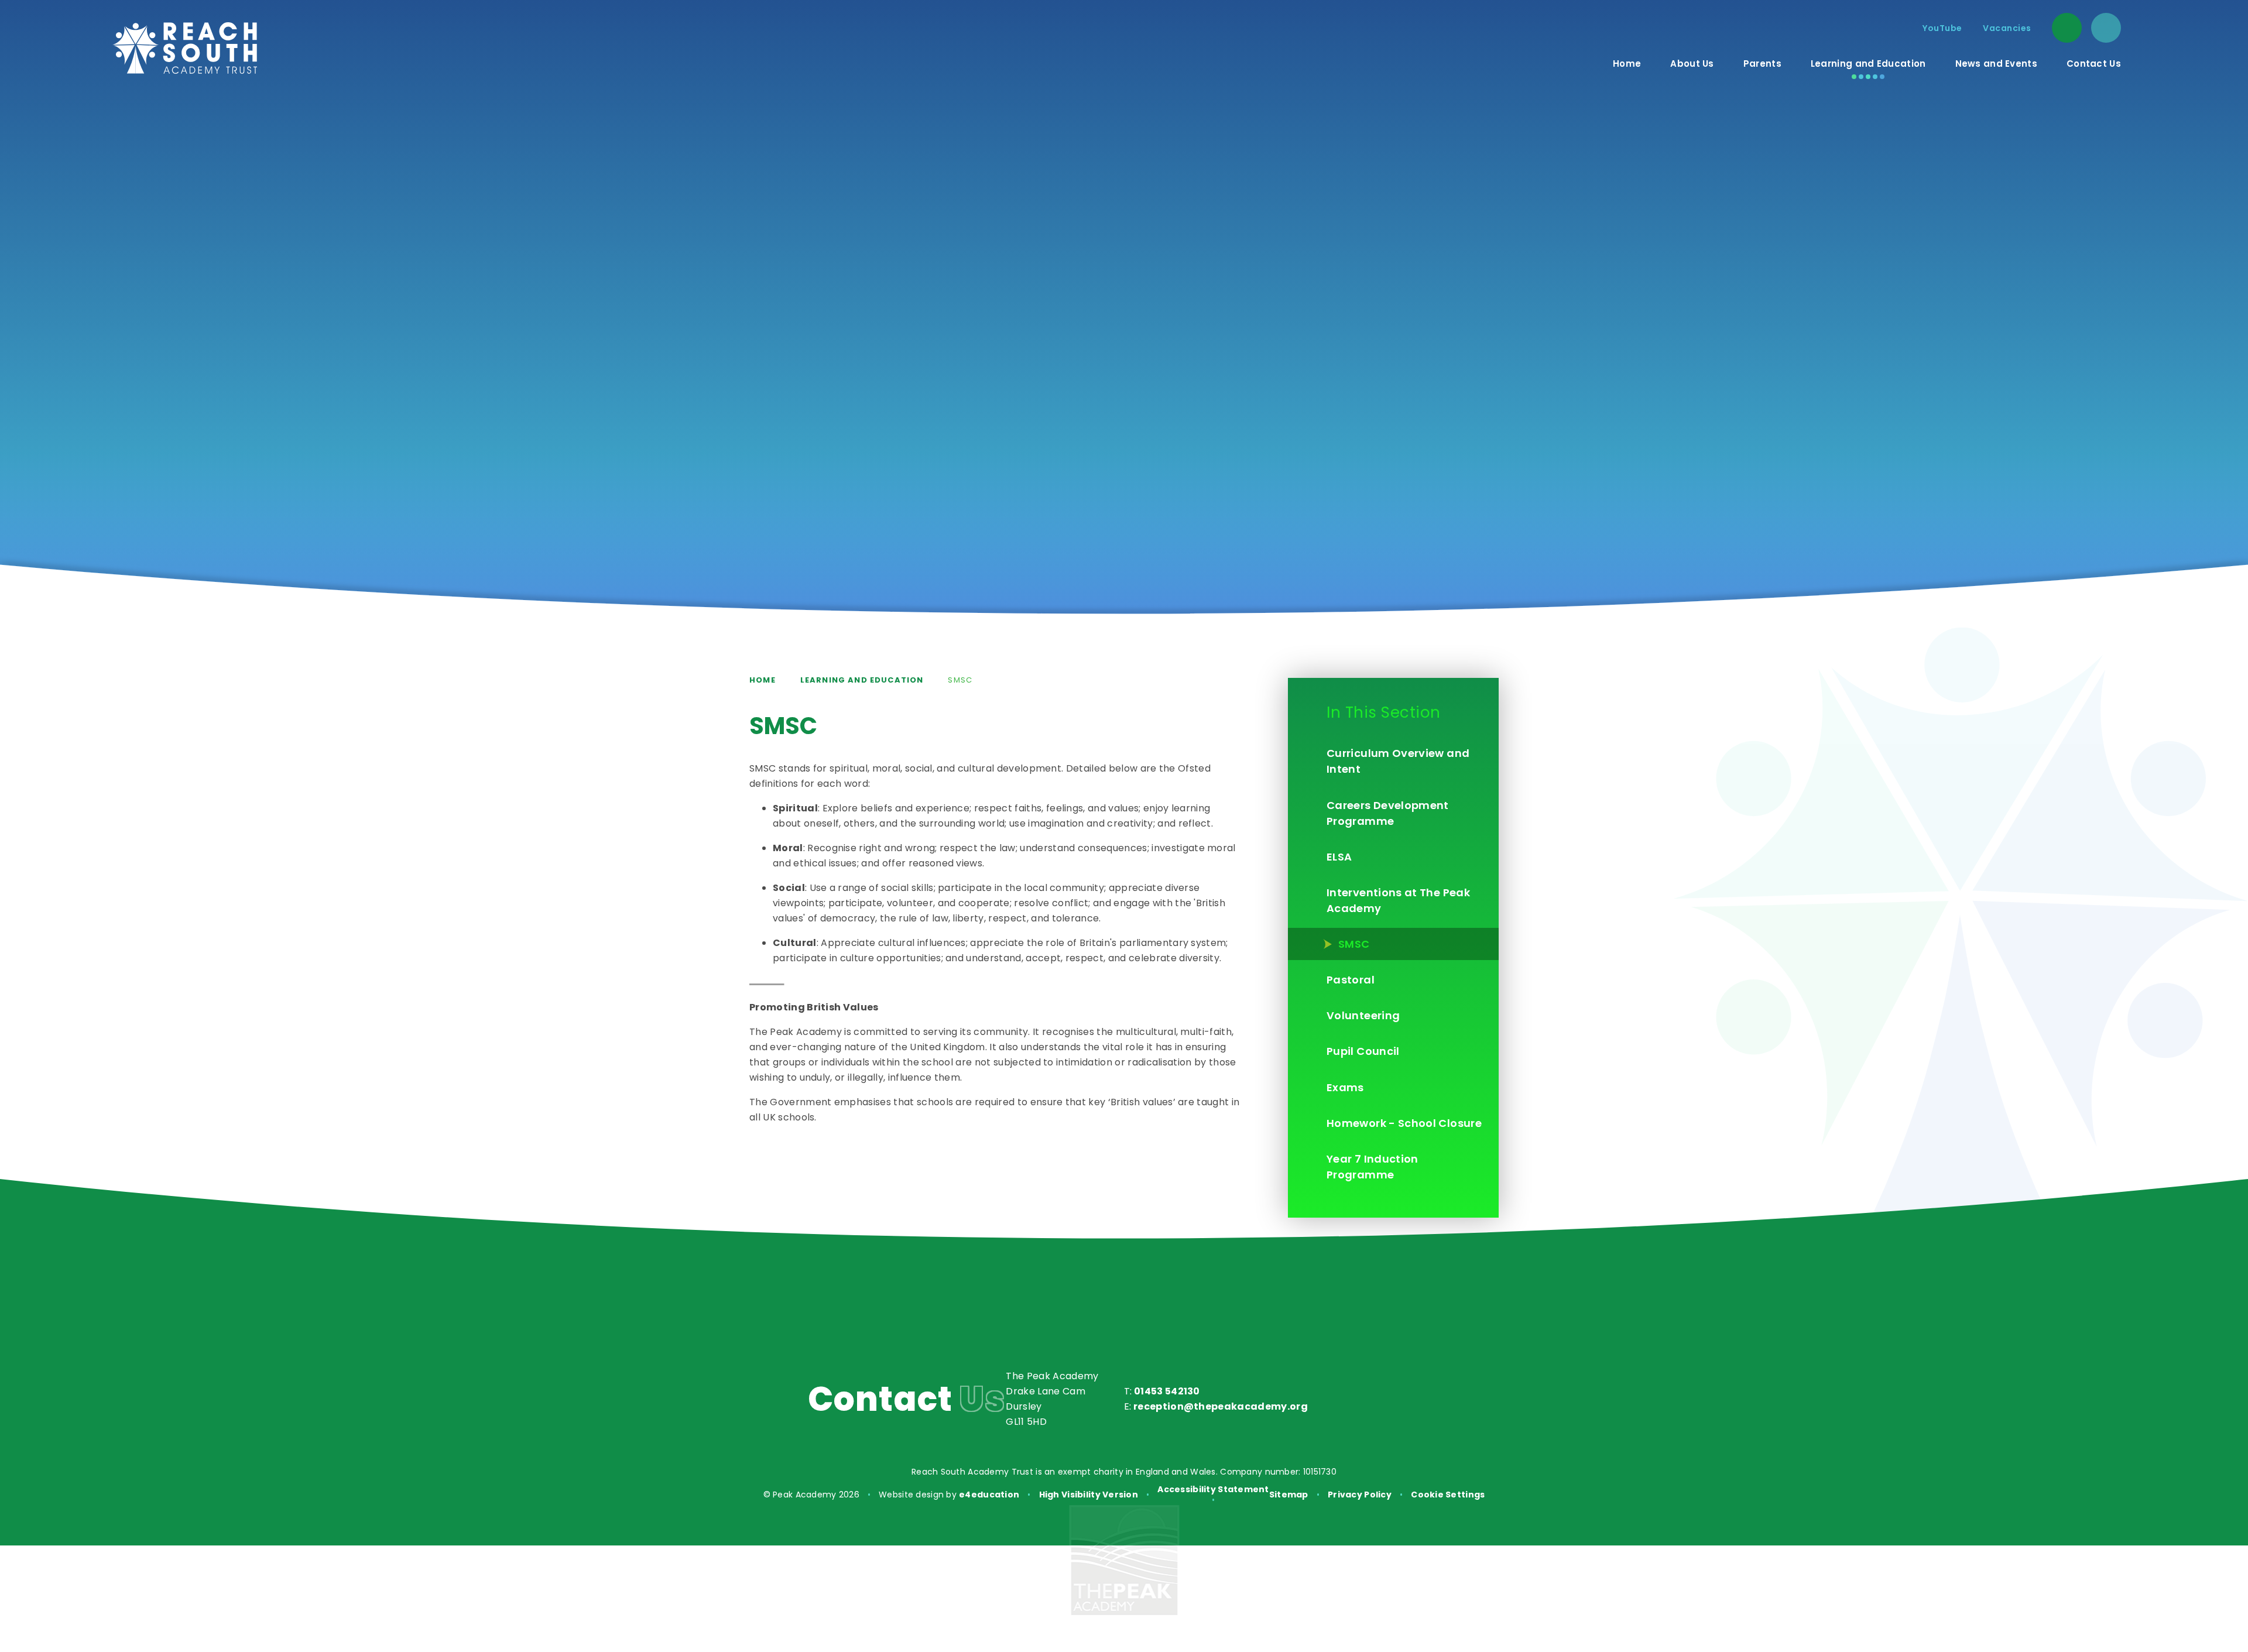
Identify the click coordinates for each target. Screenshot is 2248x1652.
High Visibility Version (1089, 1495)
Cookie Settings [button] (1448, 1495)
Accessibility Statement (1213, 1489)
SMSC (960, 680)
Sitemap (1289, 1495)
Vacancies (2007, 28)
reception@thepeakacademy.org (1221, 1406)
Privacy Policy (1360, 1495)
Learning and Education (862, 680)
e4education (989, 1495)
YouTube (1942, 28)
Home (763, 680)
